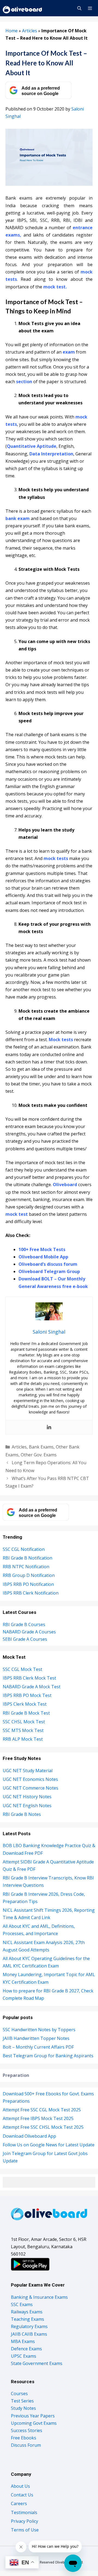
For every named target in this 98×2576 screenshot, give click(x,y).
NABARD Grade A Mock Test (32, 1687)
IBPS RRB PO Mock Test (27, 1695)
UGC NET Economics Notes (30, 1779)
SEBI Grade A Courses (25, 1639)
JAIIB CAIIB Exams (29, 2334)
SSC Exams (22, 2304)
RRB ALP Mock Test (23, 1739)
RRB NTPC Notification (26, 1567)
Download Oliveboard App (29, 2136)
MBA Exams (23, 2341)
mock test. (55, 287)
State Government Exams (37, 2363)
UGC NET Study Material (28, 1771)
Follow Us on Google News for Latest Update (49, 2145)
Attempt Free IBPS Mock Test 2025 (38, 2118)
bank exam (18, 518)
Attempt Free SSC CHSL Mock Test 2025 (43, 2127)
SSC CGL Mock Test (22, 1669)
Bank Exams (41, 1447)
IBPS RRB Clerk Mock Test (29, 1678)
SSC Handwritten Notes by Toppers (39, 2030)
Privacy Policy (24, 2521)
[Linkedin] (49, 1427)
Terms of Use (25, 2530)
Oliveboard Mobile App (43, 1257)
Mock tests (61, 1040)
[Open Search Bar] (79, 8)
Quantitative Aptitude (32, 446)
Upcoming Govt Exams (34, 2423)
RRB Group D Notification (29, 1575)
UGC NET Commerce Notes (30, 1788)
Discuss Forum (26, 2445)
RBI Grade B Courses (24, 1624)
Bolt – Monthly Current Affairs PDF (38, 2047)
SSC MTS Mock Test (23, 1730)
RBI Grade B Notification (27, 1558)
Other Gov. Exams (39, 1455)
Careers (19, 2503)
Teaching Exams (27, 2319)
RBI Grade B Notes (22, 1814)
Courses (19, 2394)
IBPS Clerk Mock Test (25, 1704)
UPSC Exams (24, 2356)
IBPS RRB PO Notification (28, 1584)
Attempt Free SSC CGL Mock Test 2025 (42, 2110)
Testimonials (24, 2512)
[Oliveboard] (23, 8)
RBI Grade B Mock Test (26, 1713)
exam (69, 352)
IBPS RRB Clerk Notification (31, 1593)
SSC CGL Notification (24, 1549)
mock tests (56, 858)
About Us (20, 2486)
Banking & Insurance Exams (39, 2297)
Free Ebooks (24, 2438)
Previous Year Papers (33, 2416)
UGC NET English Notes (27, 1806)
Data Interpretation (51, 454)
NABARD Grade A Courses (29, 1632)
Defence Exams (26, 2349)
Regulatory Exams (29, 2326)
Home (12, 31)
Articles (30, 31)
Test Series (22, 2401)
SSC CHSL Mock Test (24, 1722)
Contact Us (22, 2495)
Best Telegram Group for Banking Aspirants (48, 2056)
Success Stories (27, 2430)
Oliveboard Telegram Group (49, 1271)
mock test (17, 1214)
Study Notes (23, 2408)
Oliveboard (65, 1185)
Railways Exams (27, 2312)
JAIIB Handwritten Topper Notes (36, 2038)
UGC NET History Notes (27, 1797)
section (24, 382)
